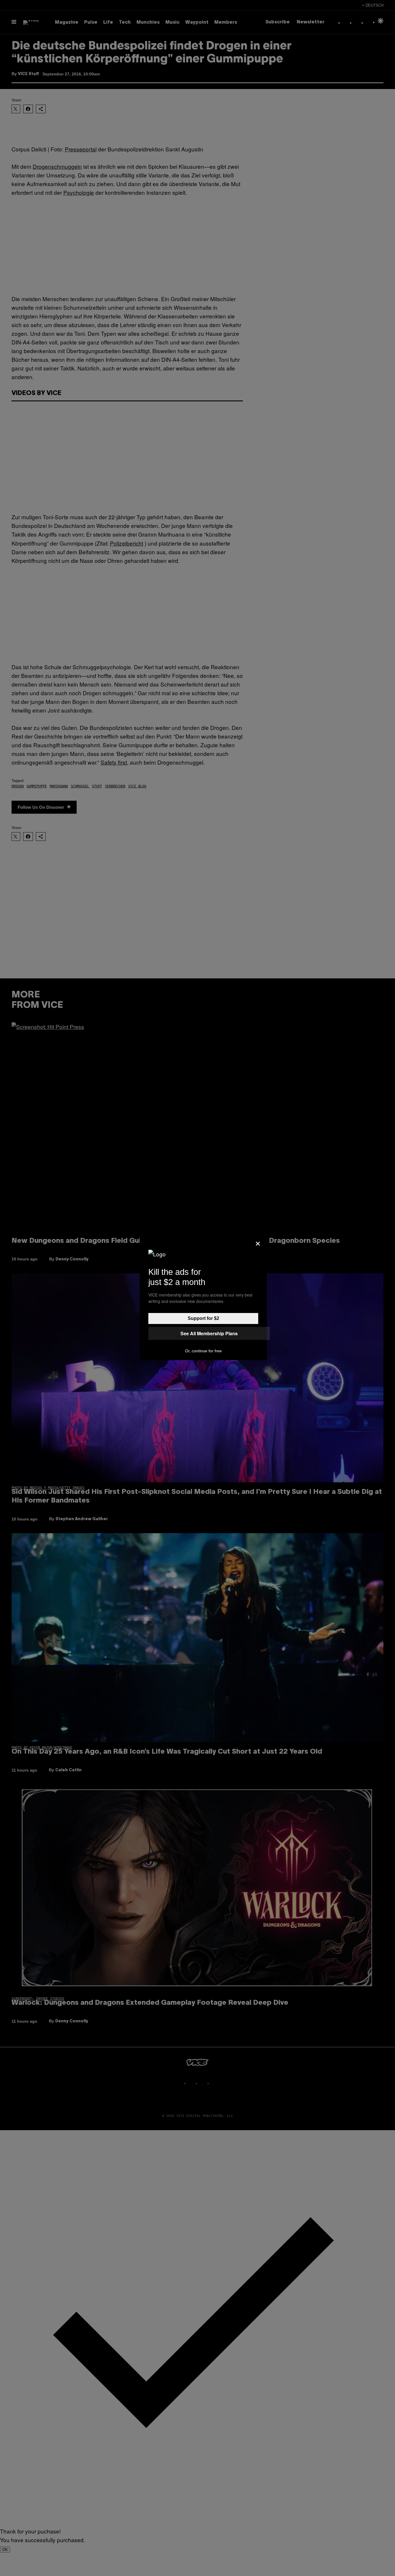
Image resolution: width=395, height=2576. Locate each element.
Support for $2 (203, 1318)
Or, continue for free (203, 1351)
